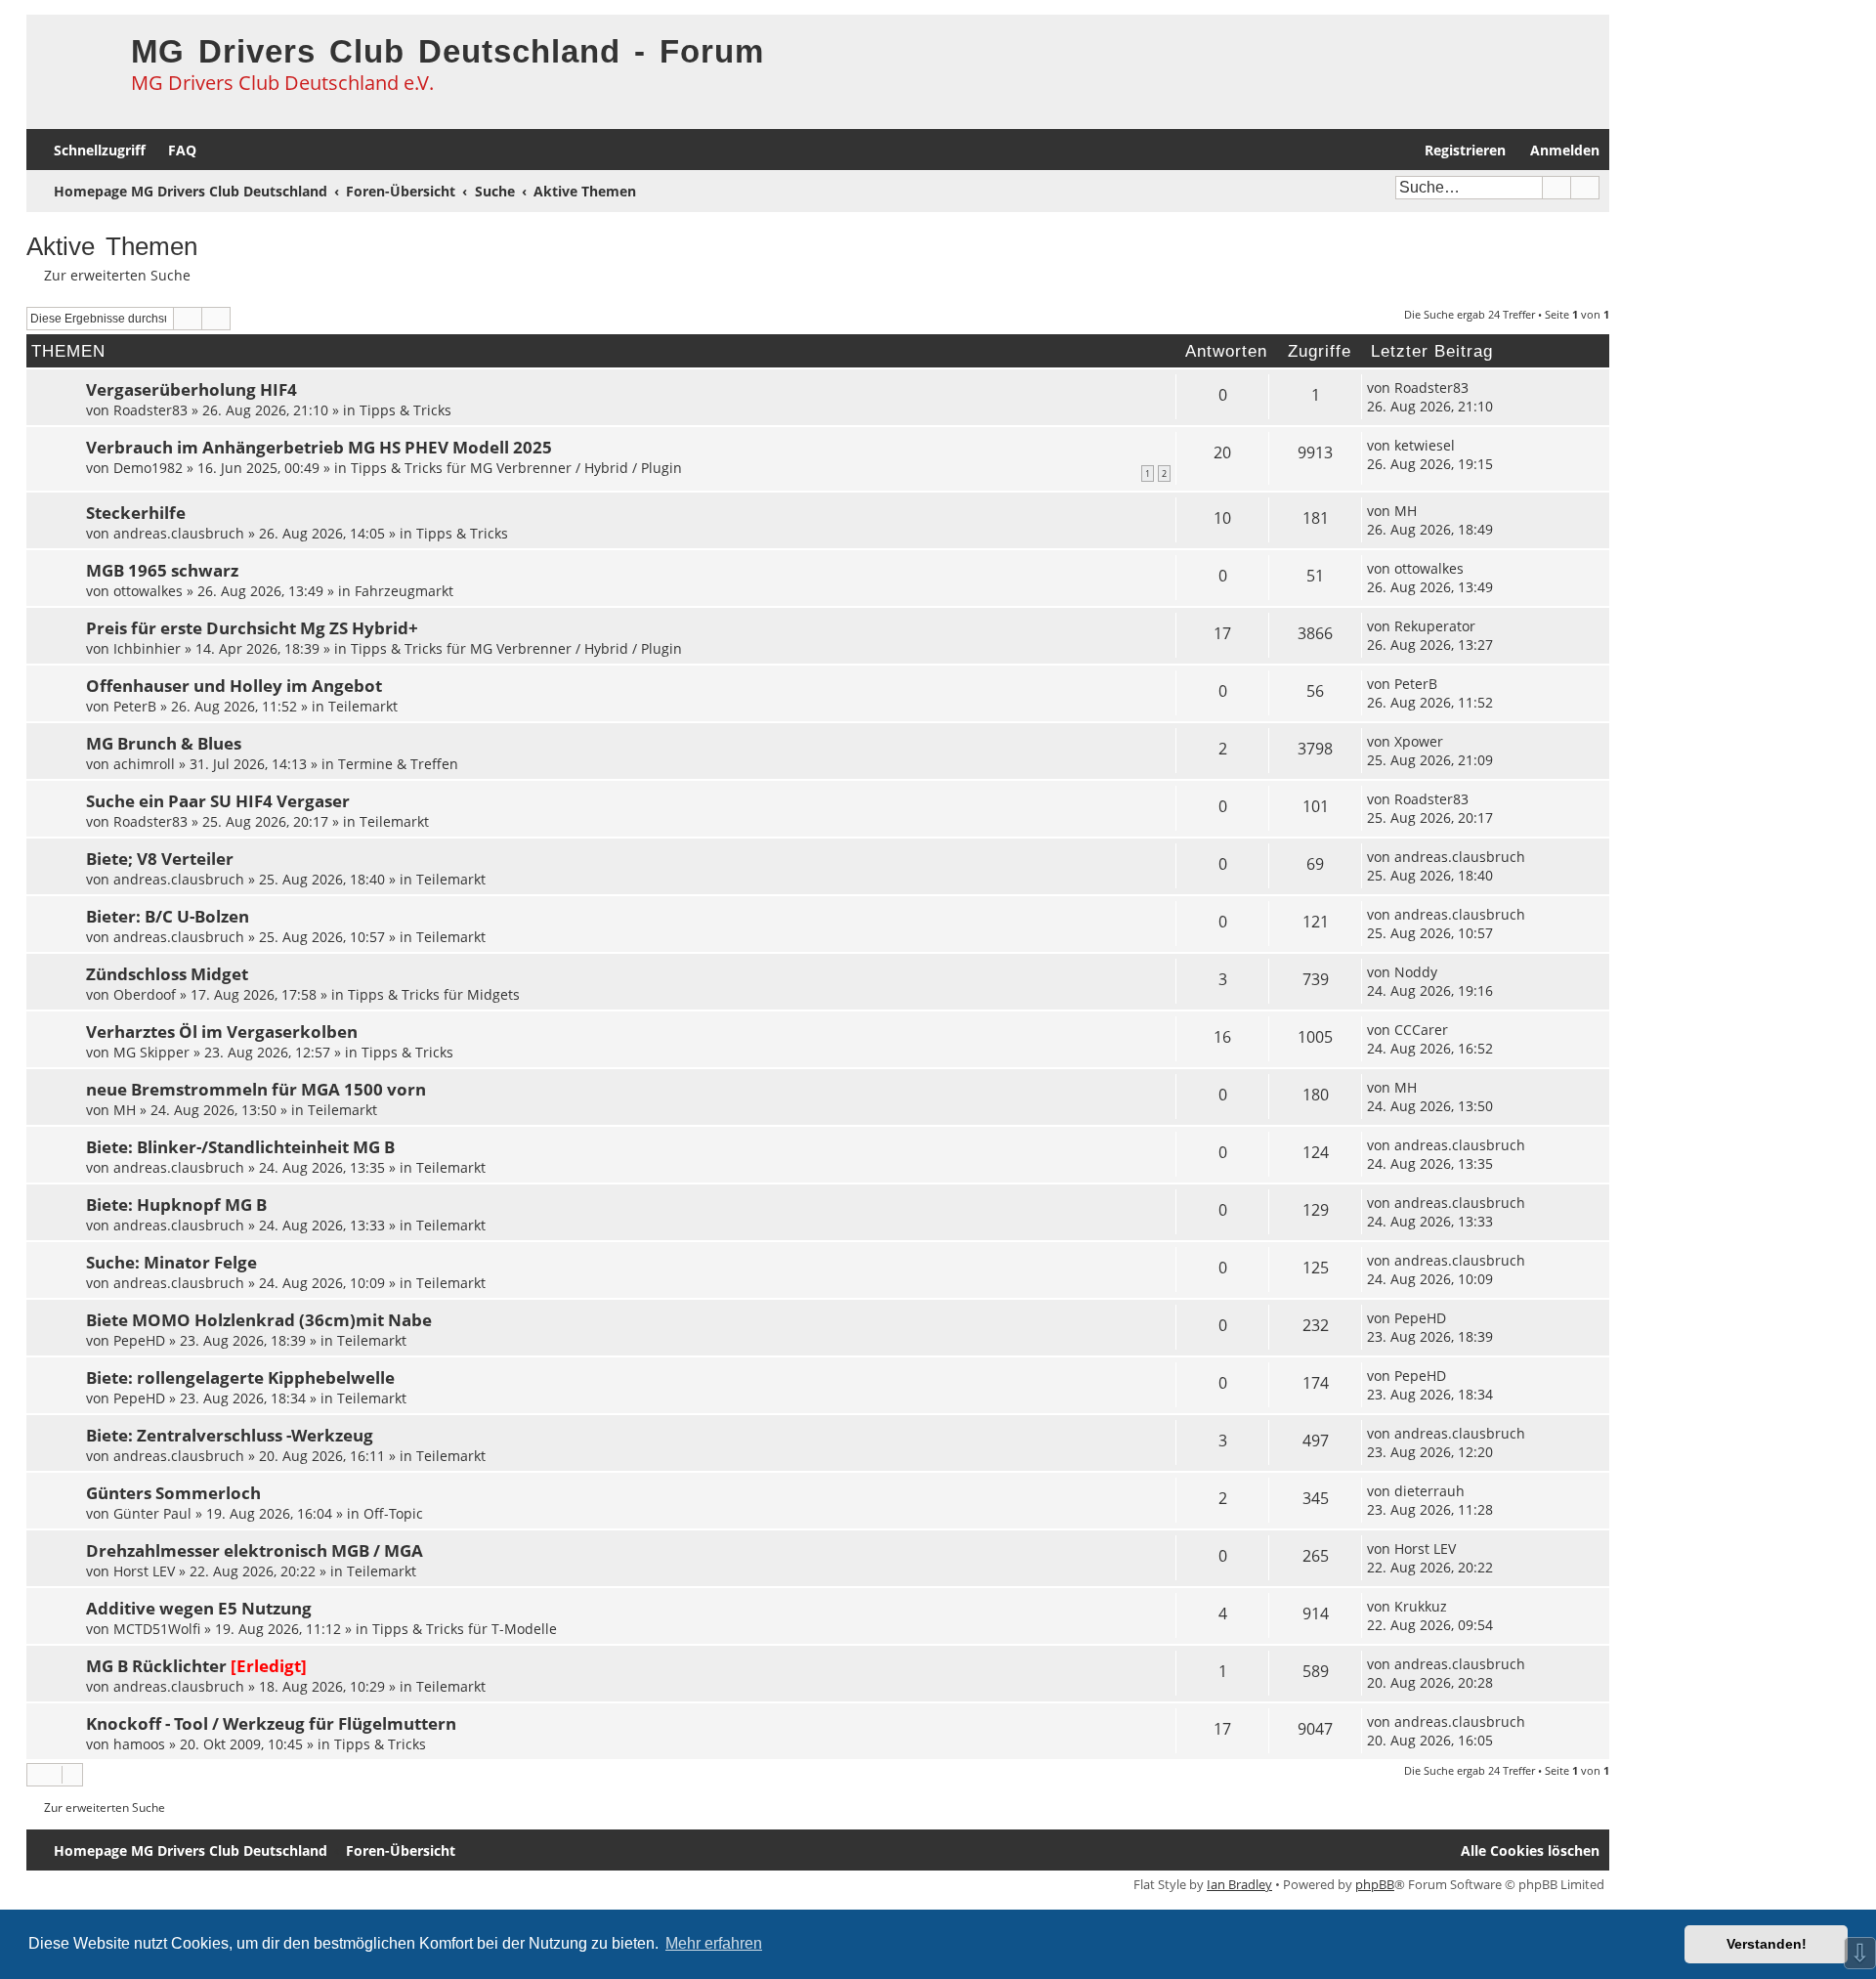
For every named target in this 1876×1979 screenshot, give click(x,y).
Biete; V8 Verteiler (160, 859)
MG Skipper (151, 1052)
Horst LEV (144, 1571)
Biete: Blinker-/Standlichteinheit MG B (240, 1147)
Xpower (1419, 741)
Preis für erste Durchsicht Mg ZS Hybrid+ (252, 628)
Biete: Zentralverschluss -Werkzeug (230, 1435)
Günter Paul (152, 1513)
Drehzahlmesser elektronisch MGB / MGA (255, 1550)
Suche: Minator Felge (171, 1262)
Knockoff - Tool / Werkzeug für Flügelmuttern (271, 1723)
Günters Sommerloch (173, 1493)
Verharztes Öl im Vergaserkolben (222, 1032)
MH (1406, 511)
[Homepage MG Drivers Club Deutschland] (74, 65)
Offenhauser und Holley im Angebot (234, 686)
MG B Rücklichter (156, 1666)
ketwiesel (1425, 445)
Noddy (1416, 972)
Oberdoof (145, 994)
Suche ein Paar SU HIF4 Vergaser (218, 801)
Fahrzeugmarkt (404, 591)
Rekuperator (1435, 626)
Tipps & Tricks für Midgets (434, 994)
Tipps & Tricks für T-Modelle (465, 1629)
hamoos (139, 1744)
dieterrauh (1429, 1491)
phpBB (1375, 1884)
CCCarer (1421, 1030)
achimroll (144, 764)
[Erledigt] (269, 1666)
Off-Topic (393, 1513)
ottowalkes (148, 591)
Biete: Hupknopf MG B (176, 1205)
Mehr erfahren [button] (714, 1943)
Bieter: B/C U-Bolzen (168, 916)
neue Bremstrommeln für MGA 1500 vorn (256, 1089)
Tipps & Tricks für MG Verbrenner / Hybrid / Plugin (516, 468)
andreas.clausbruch (179, 533)
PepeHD (139, 1340)
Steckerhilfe (136, 513)
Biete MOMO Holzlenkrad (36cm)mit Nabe (259, 1320)
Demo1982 (148, 468)
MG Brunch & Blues (164, 743)
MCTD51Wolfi (157, 1629)
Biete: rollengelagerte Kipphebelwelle (240, 1377)
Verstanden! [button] (1767, 1944)
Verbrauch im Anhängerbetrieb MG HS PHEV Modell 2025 (319, 447)
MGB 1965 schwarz (162, 570)
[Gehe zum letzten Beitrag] (1479, 387)
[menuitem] (173, 150)
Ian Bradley (1239, 1884)
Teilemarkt (363, 706)
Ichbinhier (147, 648)
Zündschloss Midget (167, 974)
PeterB (135, 706)
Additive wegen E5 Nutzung (199, 1608)
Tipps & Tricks (405, 410)
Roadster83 (150, 410)
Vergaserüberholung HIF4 (192, 389)
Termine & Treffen (398, 764)
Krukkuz (1421, 1606)
